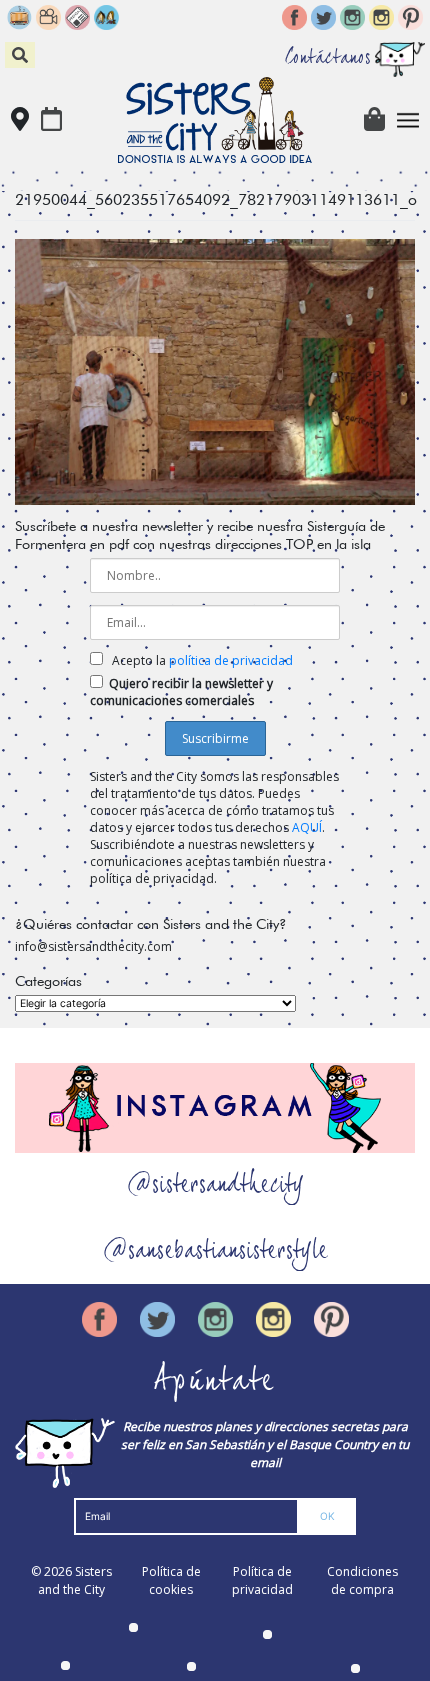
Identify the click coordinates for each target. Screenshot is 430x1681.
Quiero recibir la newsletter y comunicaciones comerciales (181, 692)
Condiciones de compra (362, 1580)
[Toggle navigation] (408, 120)
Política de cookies (171, 1580)
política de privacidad (231, 660)
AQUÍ (307, 827)
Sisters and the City (75, 1580)
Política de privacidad (262, 1580)
